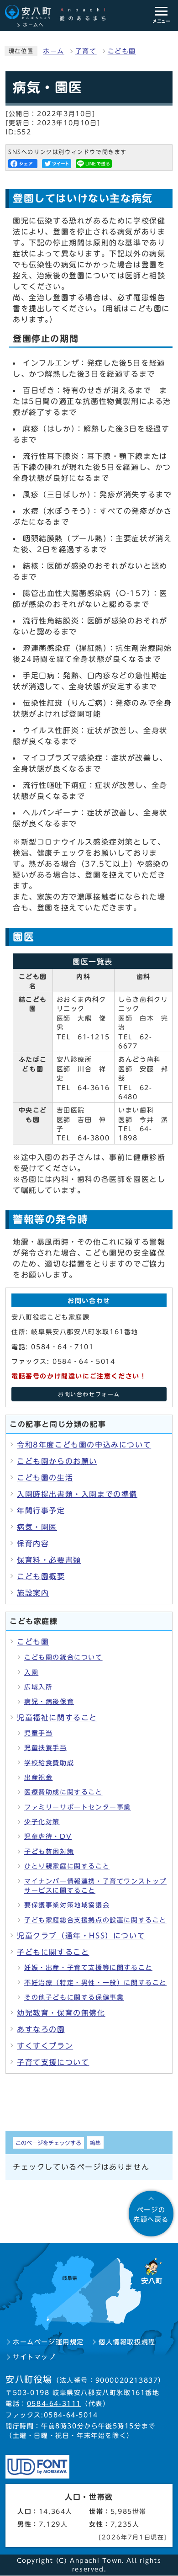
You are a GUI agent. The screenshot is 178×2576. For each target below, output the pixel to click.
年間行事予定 (41, 1511)
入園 (31, 1672)
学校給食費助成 (49, 1763)
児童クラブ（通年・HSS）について (81, 1936)
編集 (95, 2142)
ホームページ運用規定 (48, 2342)
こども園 (122, 51)
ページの (151, 2214)
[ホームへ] (60, 13)
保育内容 (33, 1543)
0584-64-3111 (54, 2404)
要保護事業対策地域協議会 (67, 1905)
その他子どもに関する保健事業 (74, 1997)
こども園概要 (41, 1576)
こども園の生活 (45, 1478)
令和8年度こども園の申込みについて (84, 1445)
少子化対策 (42, 1822)
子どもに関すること (53, 1952)
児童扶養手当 (46, 1748)
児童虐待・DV (48, 1836)
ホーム (54, 51)
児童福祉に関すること (57, 1718)
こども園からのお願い (57, 1461)
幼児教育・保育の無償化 (61, 2013)
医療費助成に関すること (63, 1792)
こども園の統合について (63, 1657)
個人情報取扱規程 (127, 2342)
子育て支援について (53, 2062)
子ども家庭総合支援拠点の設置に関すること (95, 1920)
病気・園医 (37, 1527)
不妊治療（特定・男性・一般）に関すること (95, 1983)
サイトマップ (34, 2357)
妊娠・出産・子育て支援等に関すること (88, 1968)
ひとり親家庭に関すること (67, 1866)
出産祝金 (38, 1778)
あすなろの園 (41, 2029)
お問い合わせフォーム (89, 1394)
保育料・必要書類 (49, 1560)
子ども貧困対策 (49, 1852)
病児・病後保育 (49, 1702)
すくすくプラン (45, 2046)
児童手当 (38, 1733)
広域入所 (38, 1687)
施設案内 (33, 1593)
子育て (86, 51)
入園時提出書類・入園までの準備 (77, 1494)
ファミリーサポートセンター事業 (78, 1807)
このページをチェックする (48, 2143)
